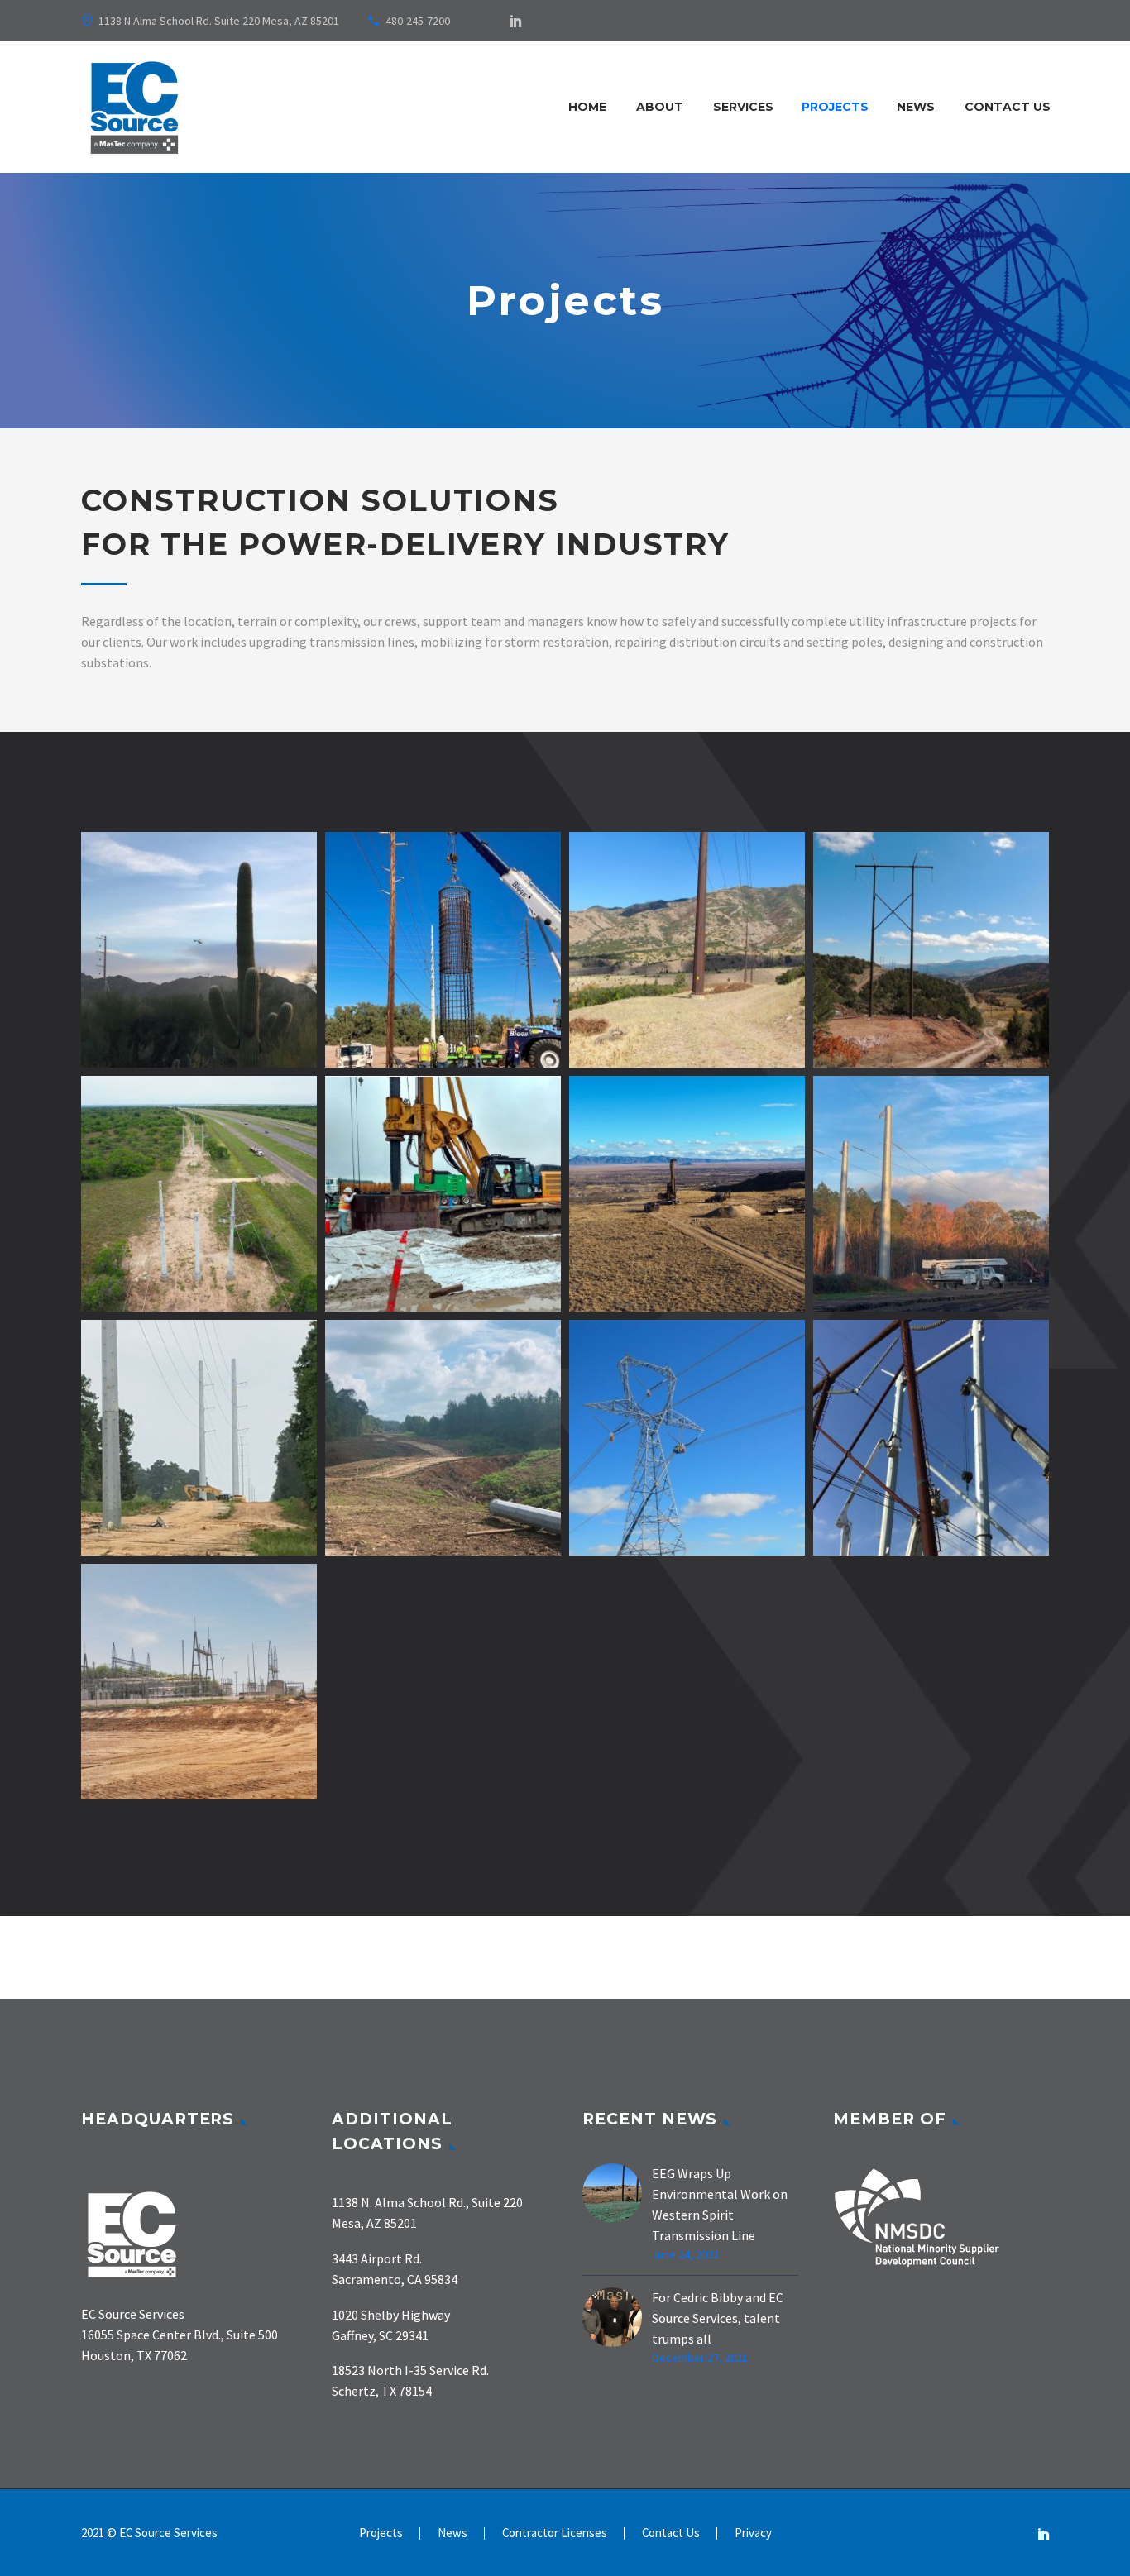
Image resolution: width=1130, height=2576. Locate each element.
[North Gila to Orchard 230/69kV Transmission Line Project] (358, 1043)
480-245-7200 (418, 21)
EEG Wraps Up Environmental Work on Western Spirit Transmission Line (720, 2204)
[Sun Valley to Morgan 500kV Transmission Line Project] (114, 1043)
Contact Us (1008, 107)
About (660, 107)
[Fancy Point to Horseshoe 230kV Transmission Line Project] (358, 1531)
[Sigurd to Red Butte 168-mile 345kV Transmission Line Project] (846, 1043)
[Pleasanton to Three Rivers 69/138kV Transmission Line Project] (114, 1287)
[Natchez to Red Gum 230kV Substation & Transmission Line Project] (846, 1287)
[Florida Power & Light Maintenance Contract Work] (846, 1531)
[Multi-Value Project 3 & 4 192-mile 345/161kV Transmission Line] (114, 1775)
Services (743, 107)
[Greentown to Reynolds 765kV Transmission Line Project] (358, 1287)
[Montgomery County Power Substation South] (114, 1531)
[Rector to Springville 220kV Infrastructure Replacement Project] (602, 1531)
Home (587, 107)
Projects (835, 107)
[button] (145, 1043)
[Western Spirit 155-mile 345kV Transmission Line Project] (602, 1287)
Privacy (753, 2533)
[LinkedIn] (516, 21)
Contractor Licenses (555, 2533)
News (916, 107)
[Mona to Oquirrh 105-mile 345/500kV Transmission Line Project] (602, 1043)
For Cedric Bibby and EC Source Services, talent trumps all (718, 2318)
